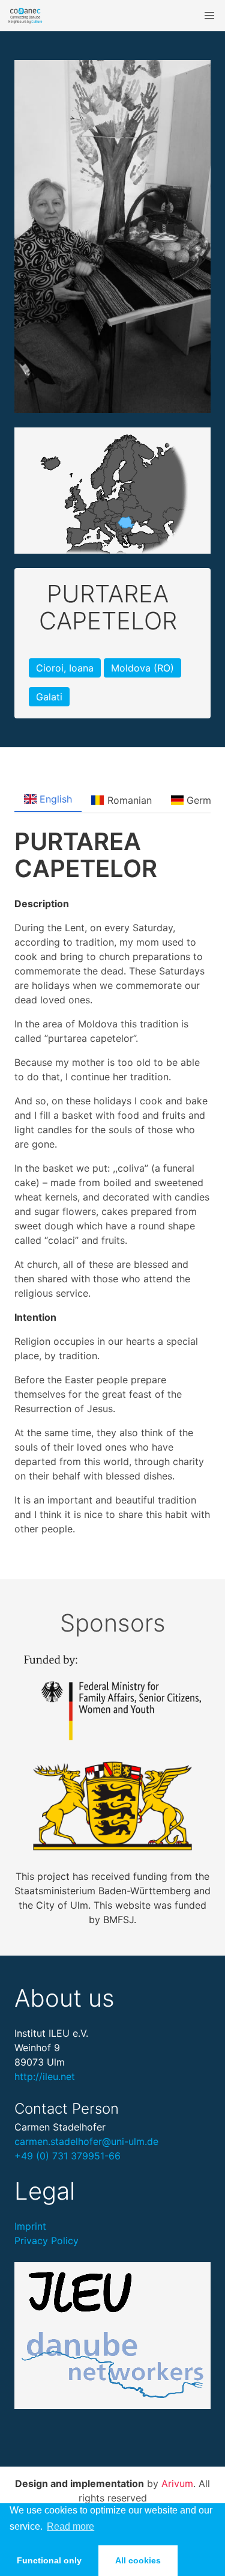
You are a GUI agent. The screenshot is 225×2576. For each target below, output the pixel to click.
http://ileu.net (45, 2076)
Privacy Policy (46, 2241)
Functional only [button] (49, 2560)
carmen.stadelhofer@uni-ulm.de (86, 2141)
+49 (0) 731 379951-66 (67, 2156)
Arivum (177, 2483)
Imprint (30, 2226)
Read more (70, 2526)
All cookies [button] (138, 2560)
